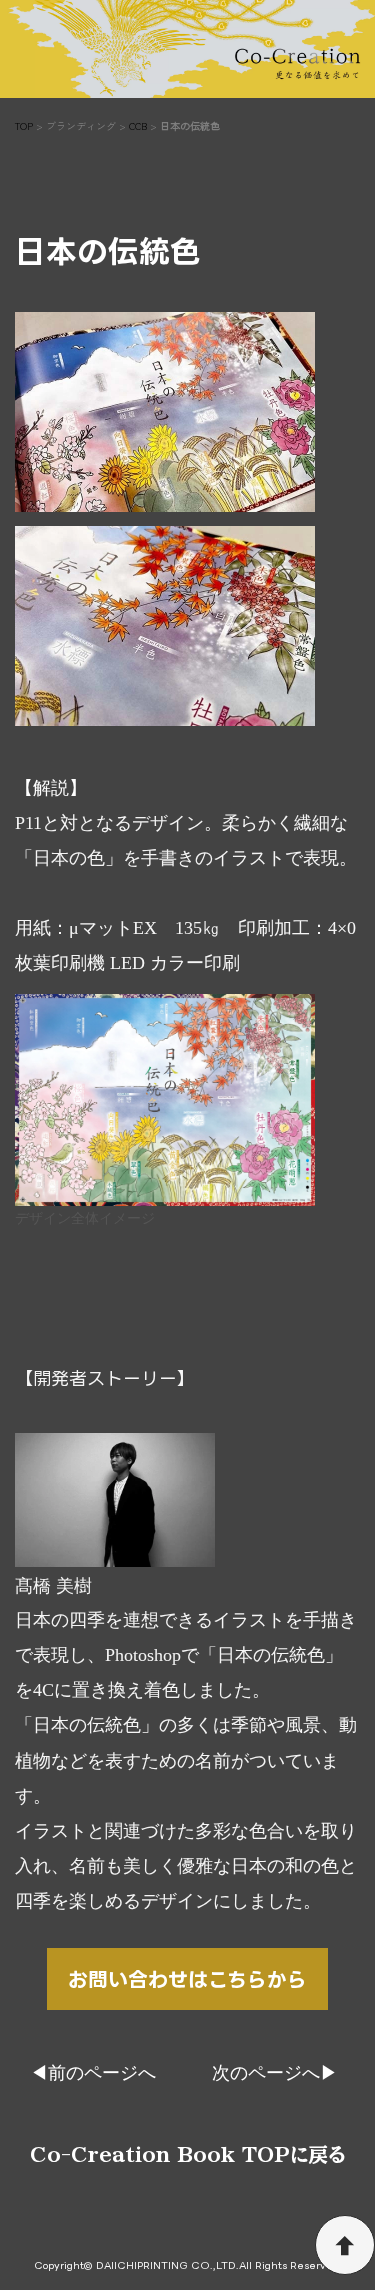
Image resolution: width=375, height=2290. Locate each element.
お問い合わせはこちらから (187, 1979)
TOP (24, 125)
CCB (138, 125)
